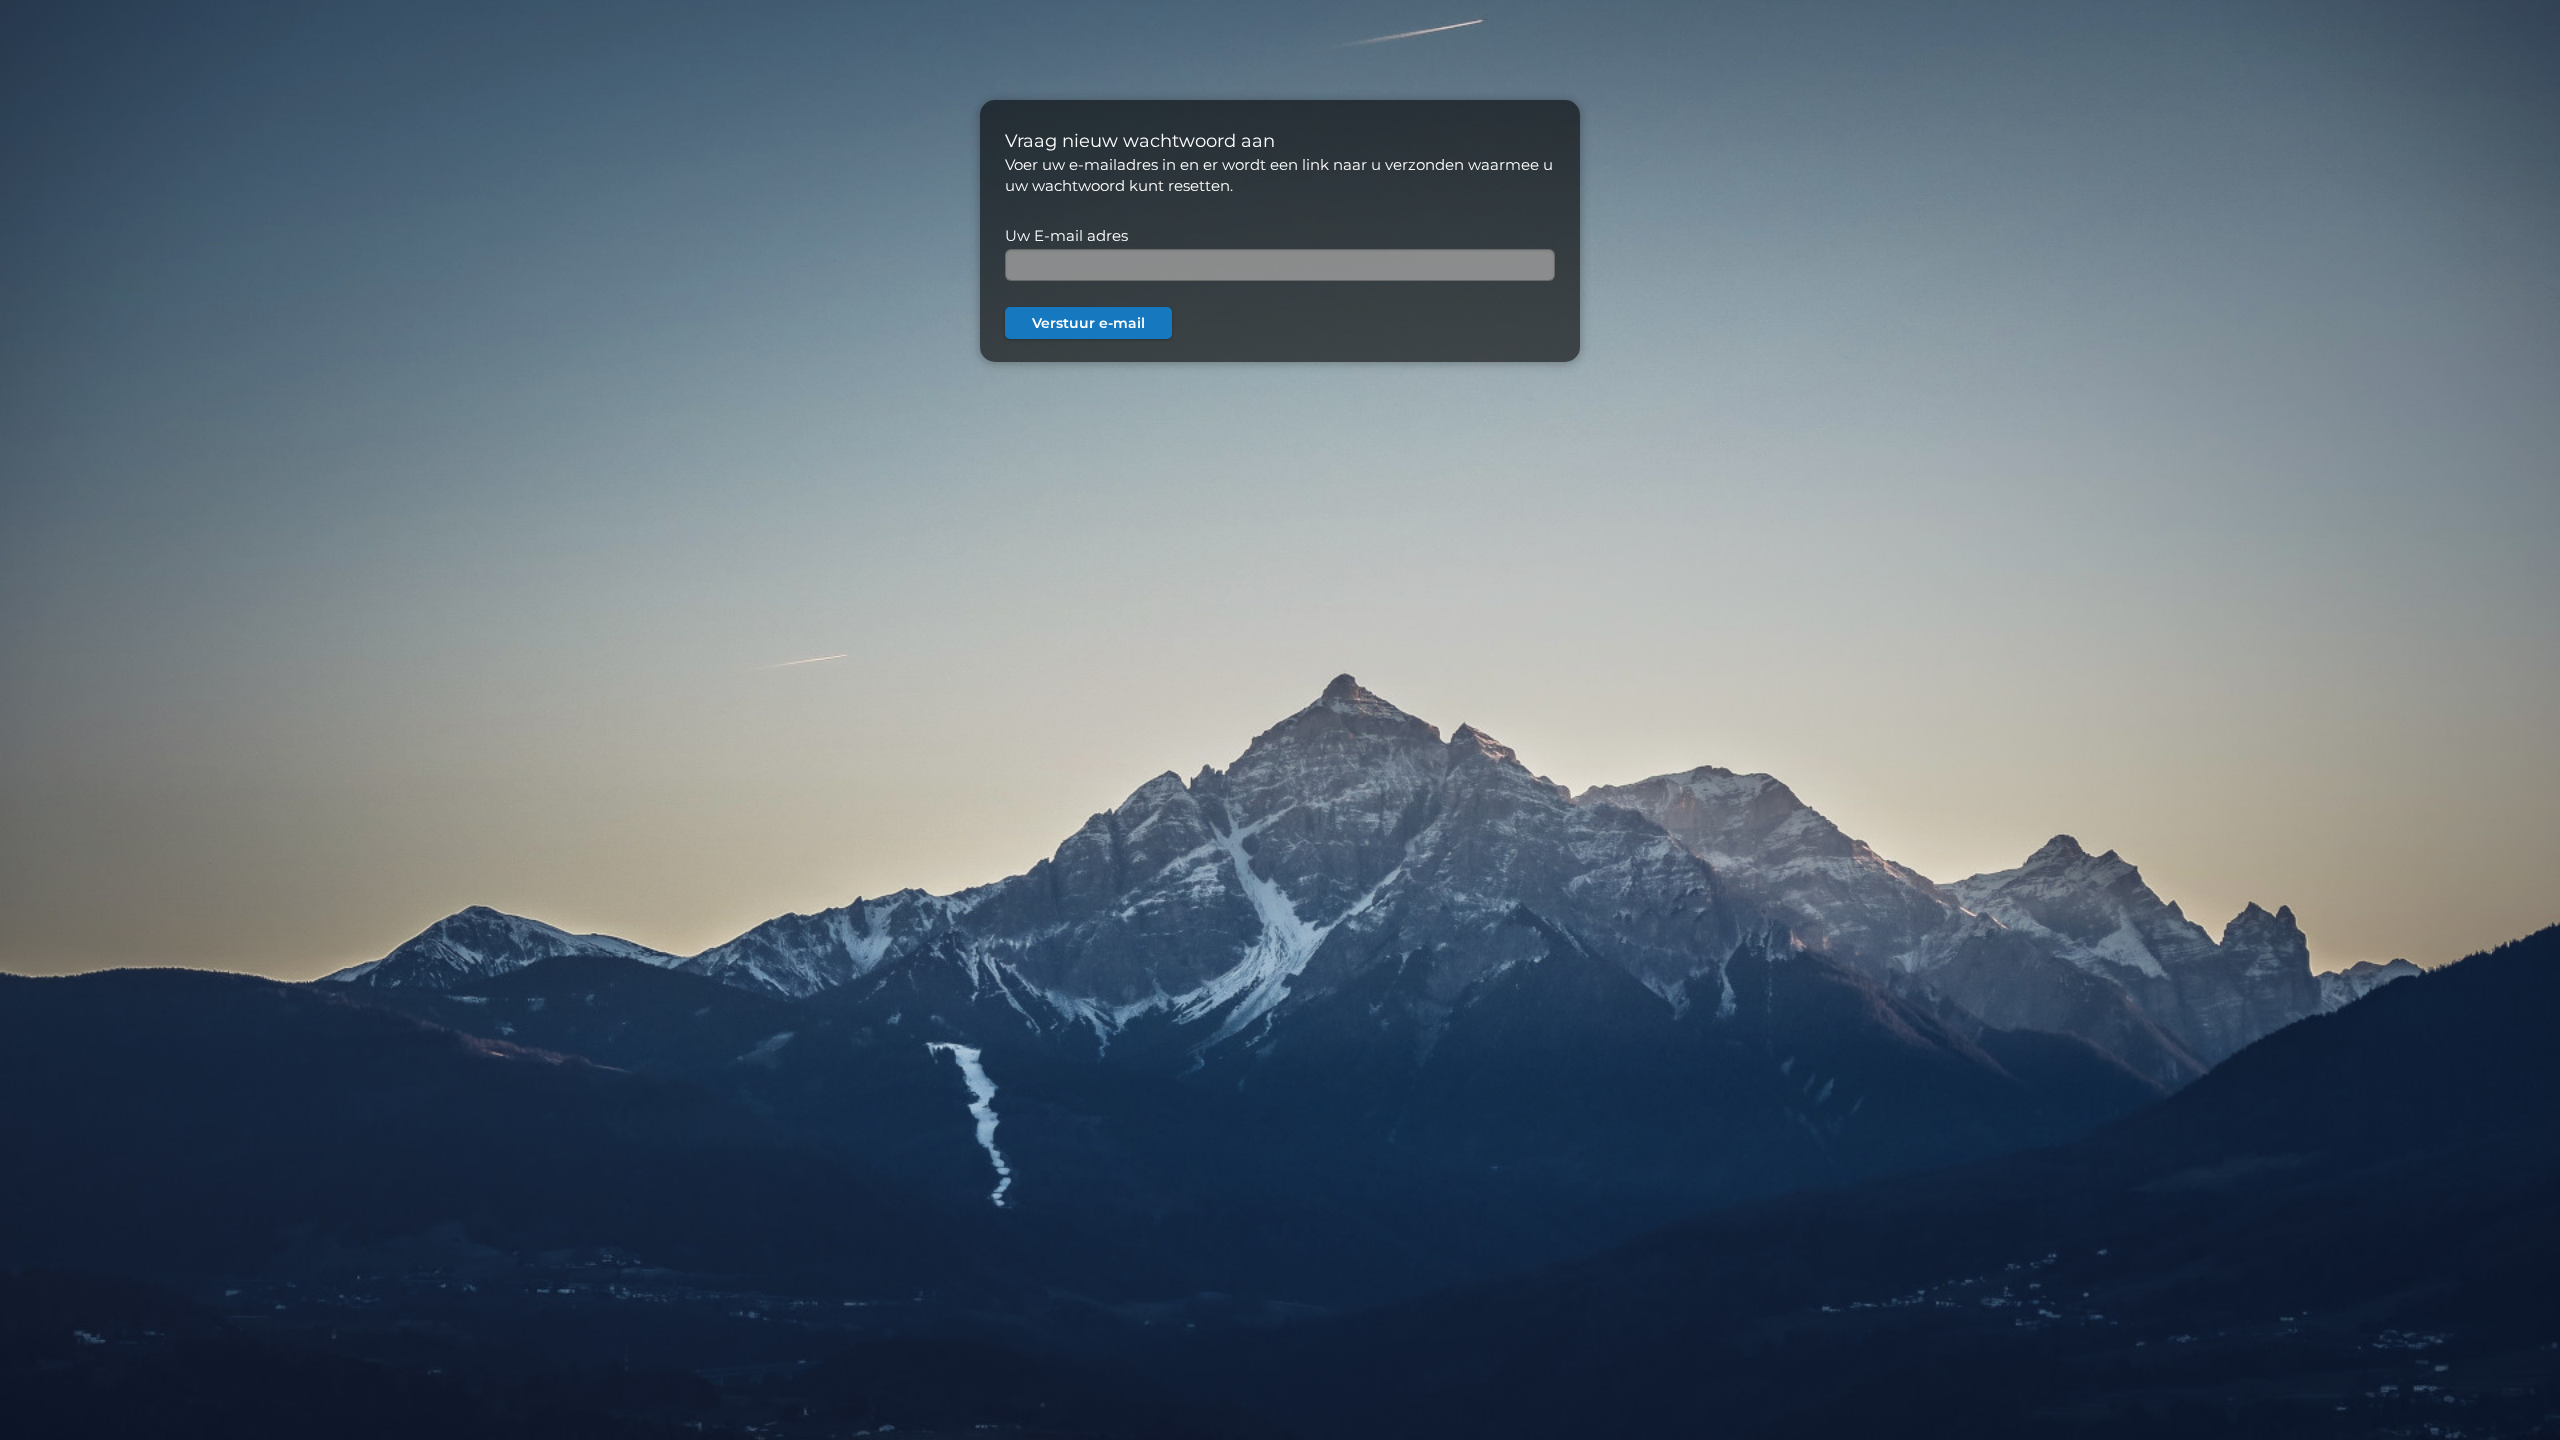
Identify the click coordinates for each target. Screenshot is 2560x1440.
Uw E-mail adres (1066, 235)
